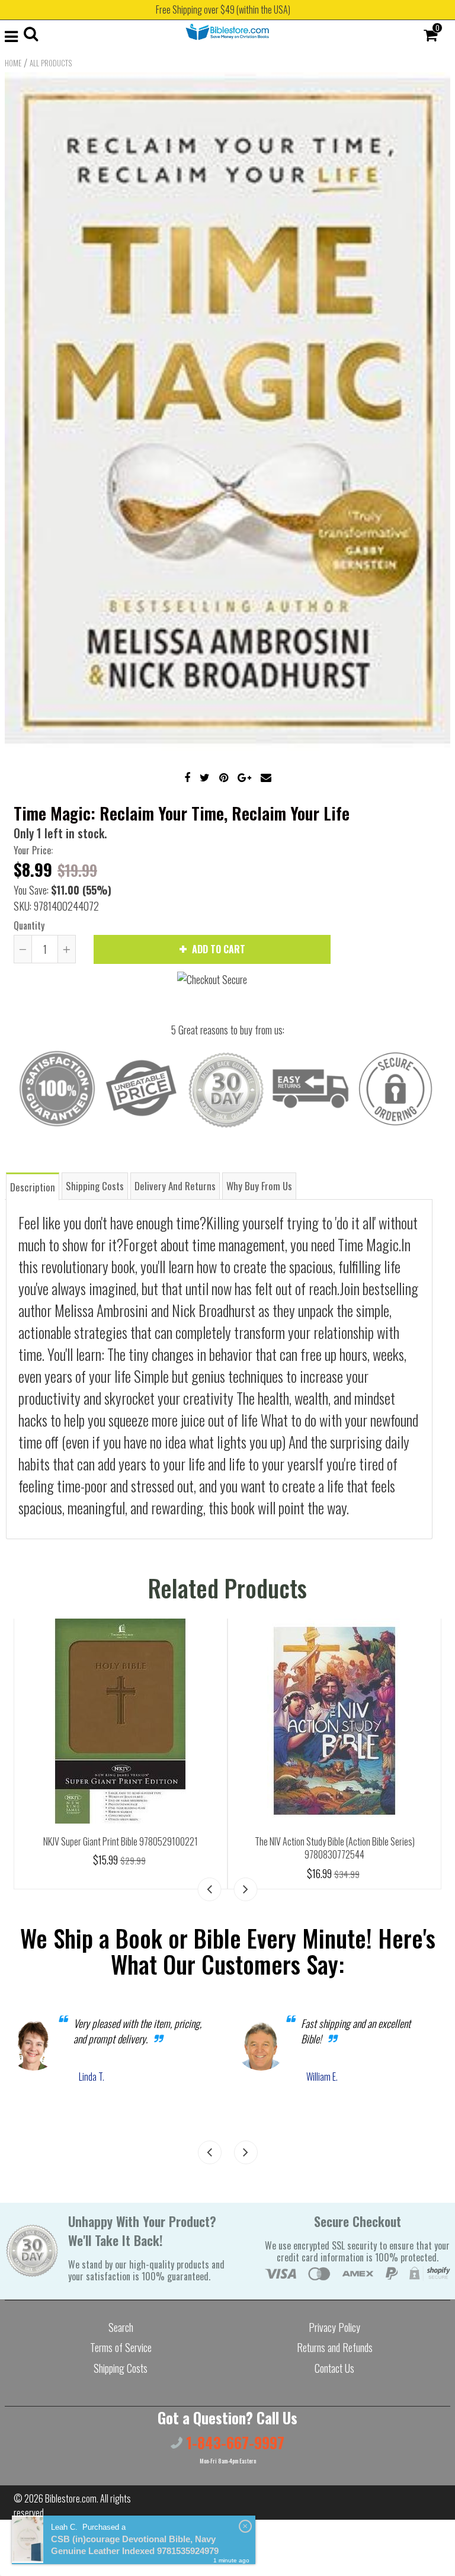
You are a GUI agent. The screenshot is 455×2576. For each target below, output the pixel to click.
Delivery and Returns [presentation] (175, 1186)
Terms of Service (121, 2347)
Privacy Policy (334, 2327)
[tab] (33, 1186)
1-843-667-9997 (233, 2442)
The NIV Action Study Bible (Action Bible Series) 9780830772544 (335, 1848)
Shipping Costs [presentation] (95, 1186)
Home (13, 63)
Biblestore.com (71, 2498)
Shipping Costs (121, 2368)
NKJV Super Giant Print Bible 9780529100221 (121, 1841)
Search (121, 2327)
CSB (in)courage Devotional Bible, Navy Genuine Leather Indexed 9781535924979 (135, 2545)
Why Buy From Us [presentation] (259, 1186)
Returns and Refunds (335, 2347)
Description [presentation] (33, 1187)
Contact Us (334, 2368)
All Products (51, 63)
